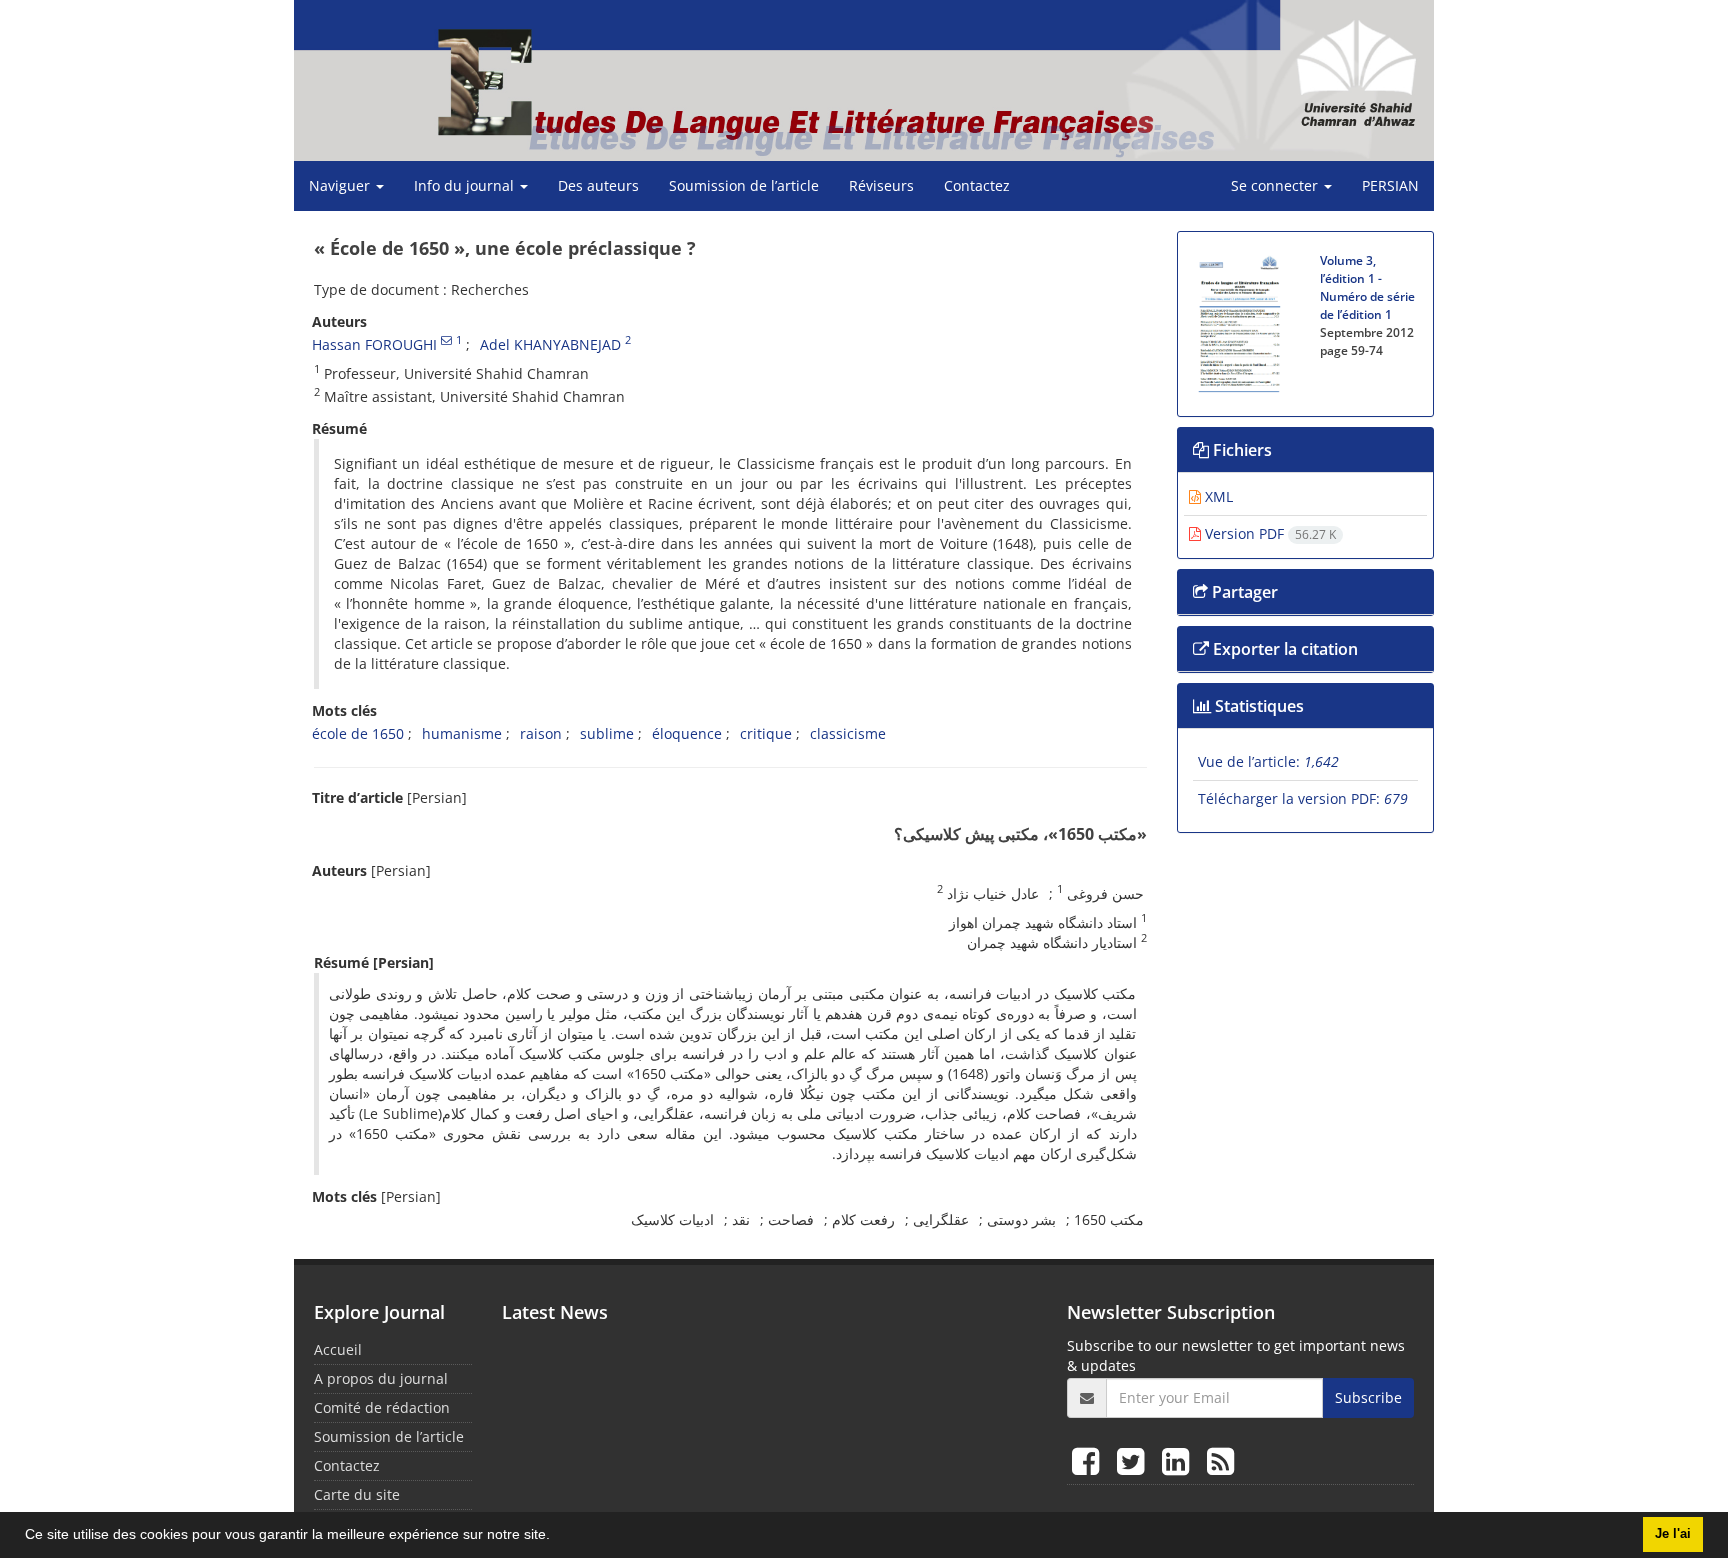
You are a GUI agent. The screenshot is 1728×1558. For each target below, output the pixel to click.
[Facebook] (1089, 1460)
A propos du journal (381, 1378)
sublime (607, 733)
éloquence (687, 733)
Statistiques (1257, 706)
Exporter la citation (1283, 649)
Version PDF (1268, 533)
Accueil (338, 1349)
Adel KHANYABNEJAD (550, 344)
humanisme (462, 733)
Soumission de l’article (744, 185)
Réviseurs (881, 185)
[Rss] (1220, 1460)
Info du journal (466, 185)
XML (1217, 496)
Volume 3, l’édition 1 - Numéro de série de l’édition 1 (1367, 287)
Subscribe (1368, 1397)
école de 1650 (358, 733)
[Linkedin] (1179, 1460)
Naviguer (341, 185)
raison (541, 733)
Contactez (977, 185)
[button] (557, 1537)
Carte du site (357, 1494)
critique (766, 733)
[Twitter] (1134, 1460)
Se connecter (1276, 185)
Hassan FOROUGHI (374, 344)
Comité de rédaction (382, 1407)
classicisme (848, 733)
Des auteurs (598, 185)
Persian (1390, 185)
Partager (1243, 592)
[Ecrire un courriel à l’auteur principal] (446, 340)
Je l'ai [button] (1673, 1534)
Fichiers (1240, 450)
